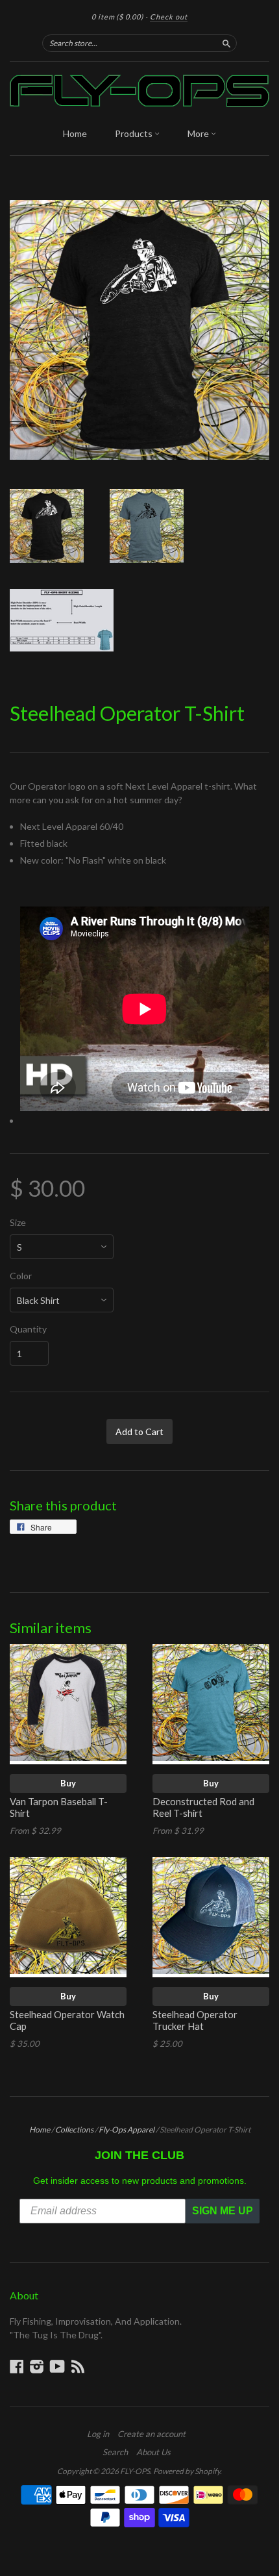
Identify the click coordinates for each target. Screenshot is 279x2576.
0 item (117, 17)
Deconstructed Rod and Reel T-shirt (203, 1807)
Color (21, 1276)
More (199, 133)
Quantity (28, 1329)
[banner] (139, 91)
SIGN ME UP (223, 2211)
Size (18, 1223)
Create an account (152, 2434)
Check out (169, 17)
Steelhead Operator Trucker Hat (195, 2020)
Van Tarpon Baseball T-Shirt (59, 1807)
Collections (74, 2130)
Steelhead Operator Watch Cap (67, 2020)
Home (75, 133)
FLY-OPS (135, 2471)
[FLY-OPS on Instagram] (37, 2366)
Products (135, 133)
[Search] (226, 43)
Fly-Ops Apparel (127, 2130)
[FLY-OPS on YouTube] (57, 2366)
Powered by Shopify (187, 2471)
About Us (153, 2452)
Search (115, 2452)
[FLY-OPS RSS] (78, 2366)
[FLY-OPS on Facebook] (17, 2366)
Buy (68, 1783)
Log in (98, 2434)
